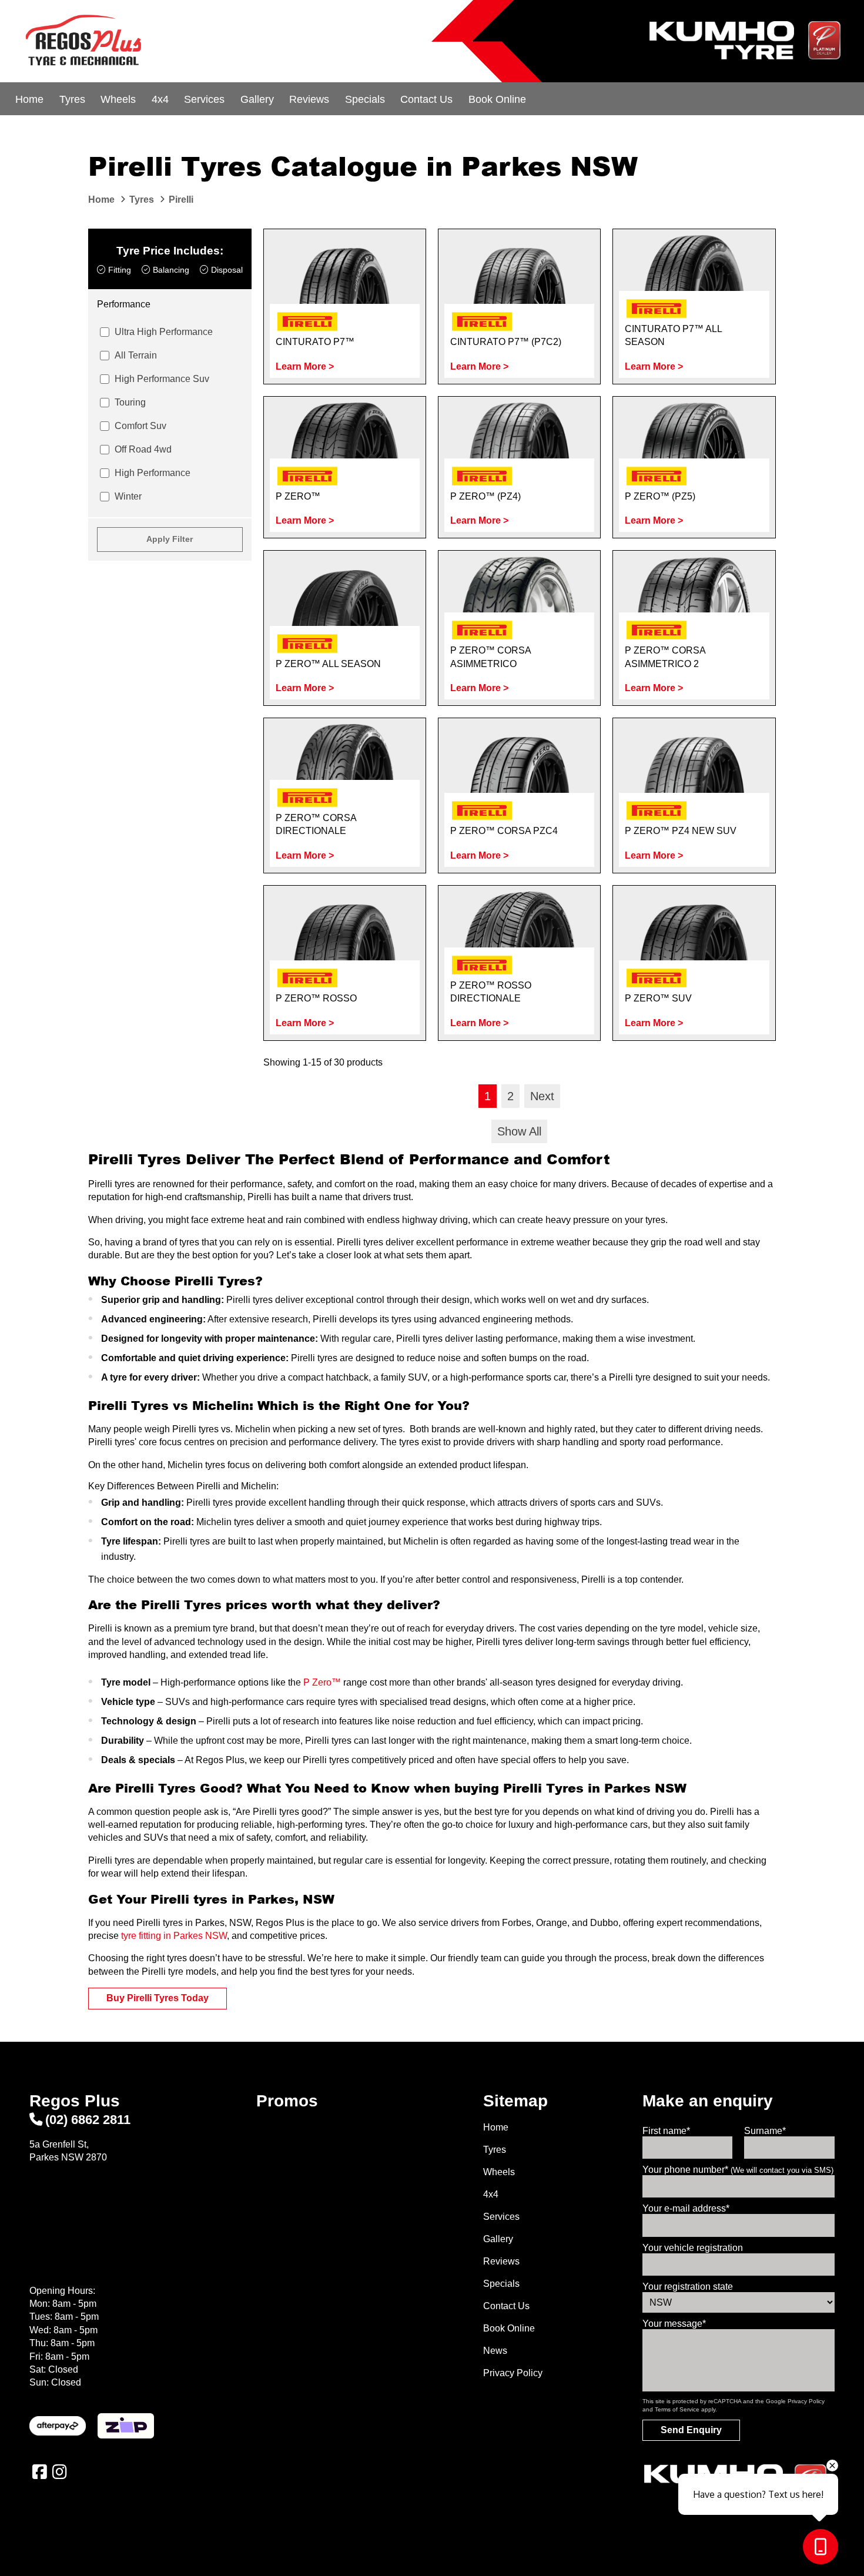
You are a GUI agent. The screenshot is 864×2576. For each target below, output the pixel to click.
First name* (666, 2131)
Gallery (257, 99)
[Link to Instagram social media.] (59, 2472)
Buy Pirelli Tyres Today (158, 1998)
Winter (128, 496)
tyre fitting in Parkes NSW (174, 1936)
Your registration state (688, 2287)
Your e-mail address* (686, 2208)
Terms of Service (677, 2409)
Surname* (765, 2131)
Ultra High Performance (164, 332)
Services (204, 99)
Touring (130, 402)
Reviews (309, 99)
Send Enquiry (691, 2430)
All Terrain (136, 355)
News (495, 2351)
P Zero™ (322, 1682)
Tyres (72, 99)
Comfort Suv (140, 426)
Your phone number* (738, 2170)
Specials (365, 99)
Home (29, 99)
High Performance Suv (162, 379)
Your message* (674, 2324)
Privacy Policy (513, 2373)
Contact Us (426, 99)
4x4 (160, 99)
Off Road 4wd (143, 449)
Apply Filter (170, 539)
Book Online (497, 99)
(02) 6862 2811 (88, 2120)
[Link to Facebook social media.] (39, 2472)
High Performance (153, 473)
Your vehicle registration (693, 2248)
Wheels (118, 99)
